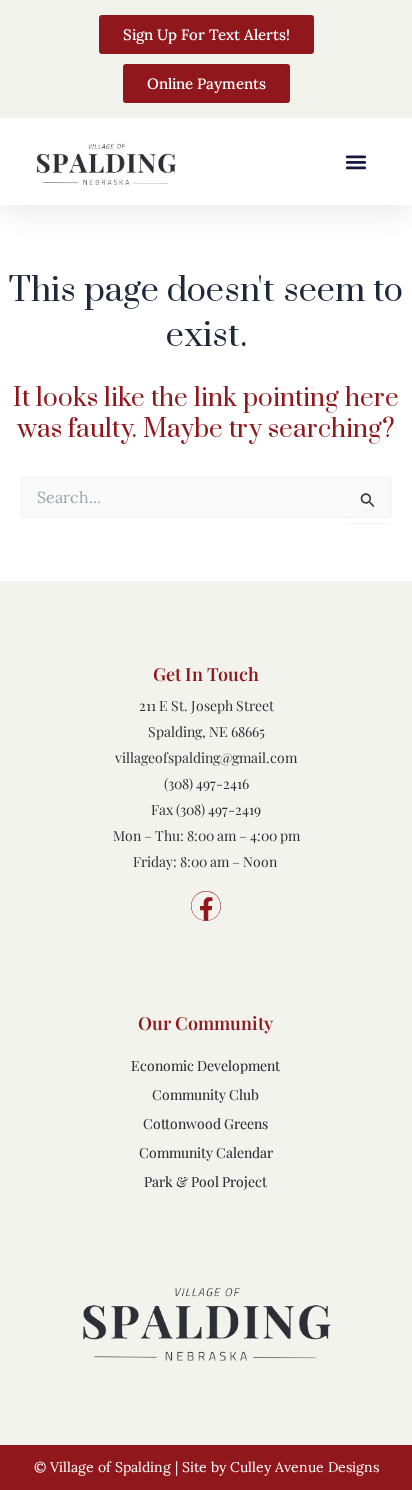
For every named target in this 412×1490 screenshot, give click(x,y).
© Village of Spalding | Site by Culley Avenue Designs (206, 1467)
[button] (355, 161)
